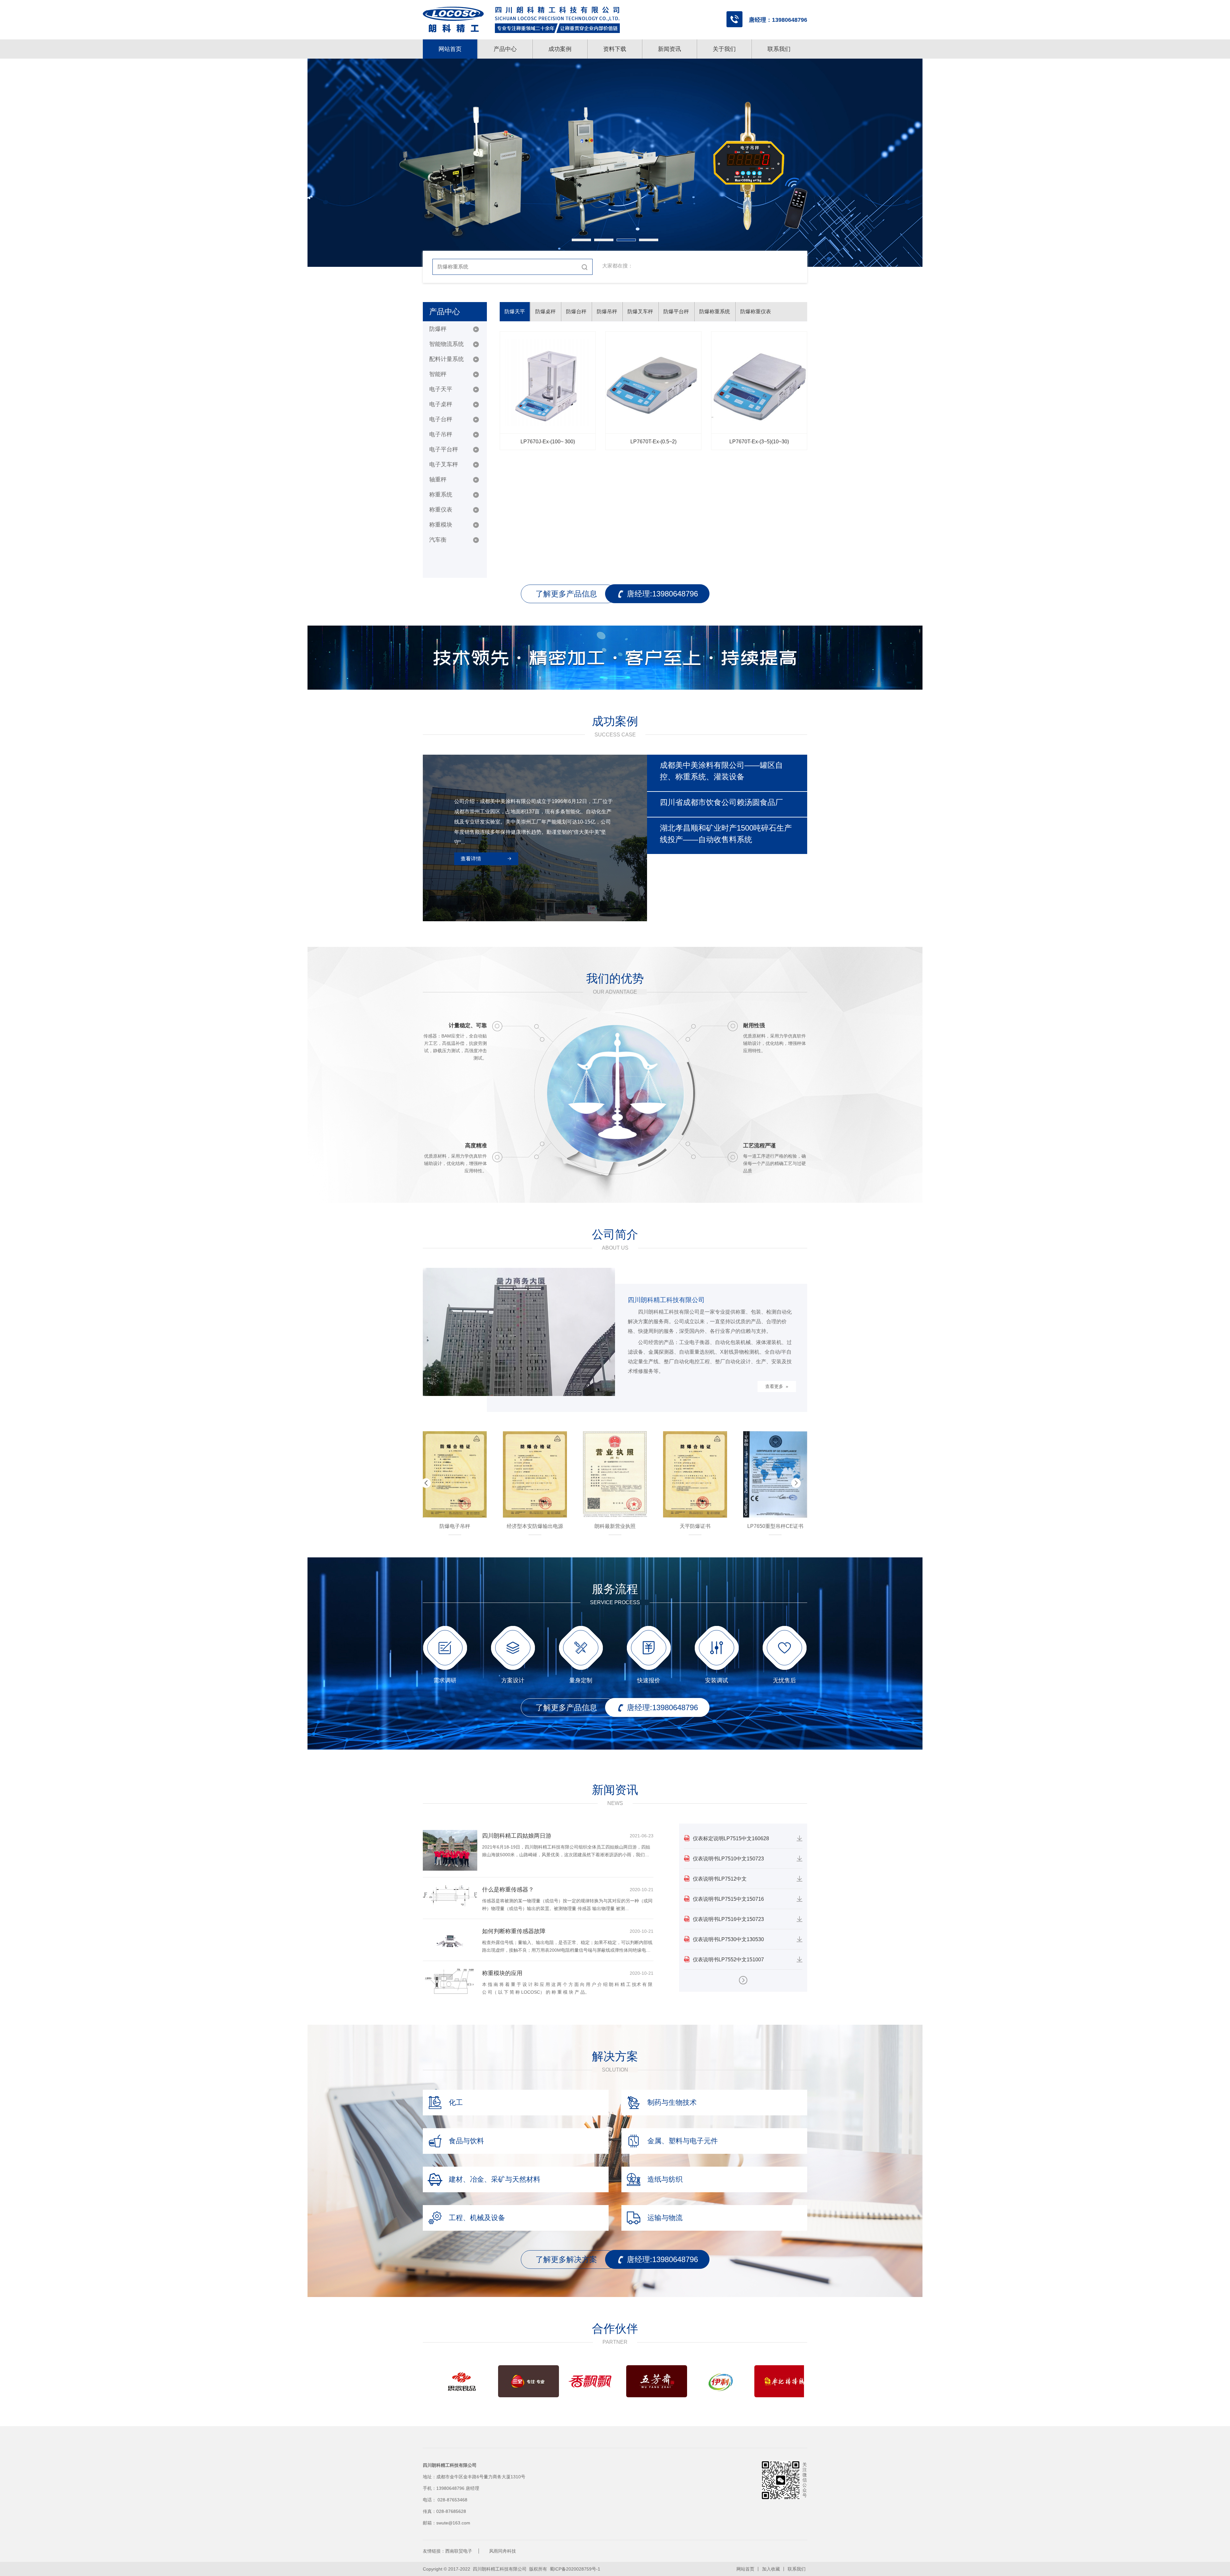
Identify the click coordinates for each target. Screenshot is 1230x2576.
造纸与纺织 (665, 2179)
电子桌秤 (441, 404)
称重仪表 (441, 510)
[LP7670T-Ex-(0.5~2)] (653, 382)
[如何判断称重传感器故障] (450, 1940)
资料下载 (615, 49)
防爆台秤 (576, 312)
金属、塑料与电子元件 (683, 2141)
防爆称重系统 (715, 312)
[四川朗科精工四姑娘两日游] (450, 1850)
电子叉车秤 (444, 464)
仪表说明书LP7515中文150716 (728, 1899)
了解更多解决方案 (566, 2259)
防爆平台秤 (676, 312)
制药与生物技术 (672, 2102)
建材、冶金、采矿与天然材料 (495, 2179)
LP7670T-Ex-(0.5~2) (653, 442)
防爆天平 (515, 312)
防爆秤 (438, 329)
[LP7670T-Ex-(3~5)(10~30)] (759, 382)
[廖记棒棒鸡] (701, 2381)
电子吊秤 (441, 434)
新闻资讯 (669, 49)
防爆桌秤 (545, 312)
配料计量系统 (447, 359)
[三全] (445, 2381)
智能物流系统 (447, 344)
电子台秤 (441, 419)
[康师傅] (765, 2381)
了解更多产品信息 (566, 594)
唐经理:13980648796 (662, 594)
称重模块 (441, 525)
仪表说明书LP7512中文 (720, 1879)
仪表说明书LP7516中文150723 (728, 1919)
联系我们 (779, 49)
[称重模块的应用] (450, 1981)
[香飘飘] (509, 2381)
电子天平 (441, 389)
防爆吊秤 (607, 312)
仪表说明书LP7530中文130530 (728, 1939)
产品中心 (505, 49)
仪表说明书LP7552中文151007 (728, 1960)
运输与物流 (665, 2218)
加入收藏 (771, 2569)
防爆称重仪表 (756, 312)
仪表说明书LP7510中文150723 (728, 1859)
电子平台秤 (444, 449)
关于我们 (724, 49)
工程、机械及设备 (477, 2218)
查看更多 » (777, 1386)
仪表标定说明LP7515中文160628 (731, 1838)
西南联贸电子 (459, 2551)
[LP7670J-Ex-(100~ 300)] (548, 382)
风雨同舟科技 (503, 2551)
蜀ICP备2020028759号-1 (575, 2569)
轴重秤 (438, 480)
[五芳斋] (573, 2381)
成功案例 (560, 49)
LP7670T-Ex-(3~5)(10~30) (759, 442)
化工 (456, 2102)
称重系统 (441, 495)
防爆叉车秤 (640, 312)
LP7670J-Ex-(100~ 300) (548, 442)
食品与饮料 (466, 2141)
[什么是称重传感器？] (450, 1895)
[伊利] (637, 2381)
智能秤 (438, 374)
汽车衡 (438, 540)
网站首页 (450, 49)
